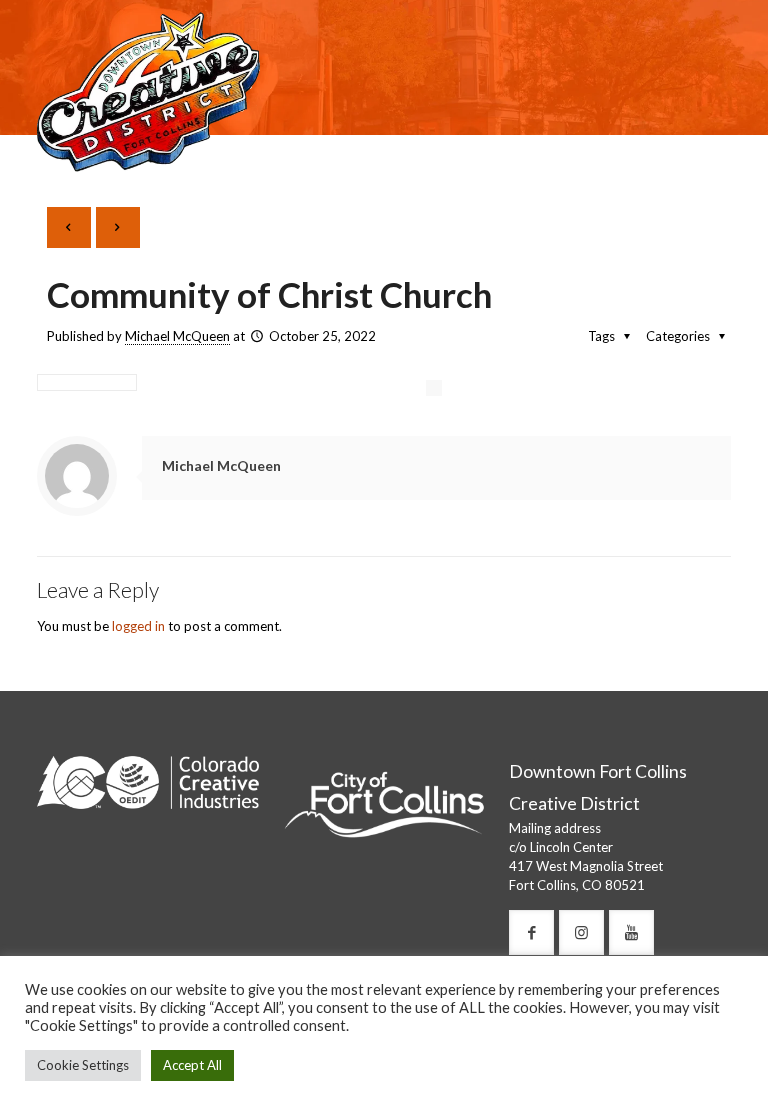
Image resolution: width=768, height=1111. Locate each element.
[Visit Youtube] (631, 932)
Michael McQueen (177, 336)
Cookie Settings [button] (83, 1065)
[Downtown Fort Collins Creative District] (148, 90)
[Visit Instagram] (581, 932)
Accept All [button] (192, 1065)
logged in (138, 626)
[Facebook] (531, 932)
